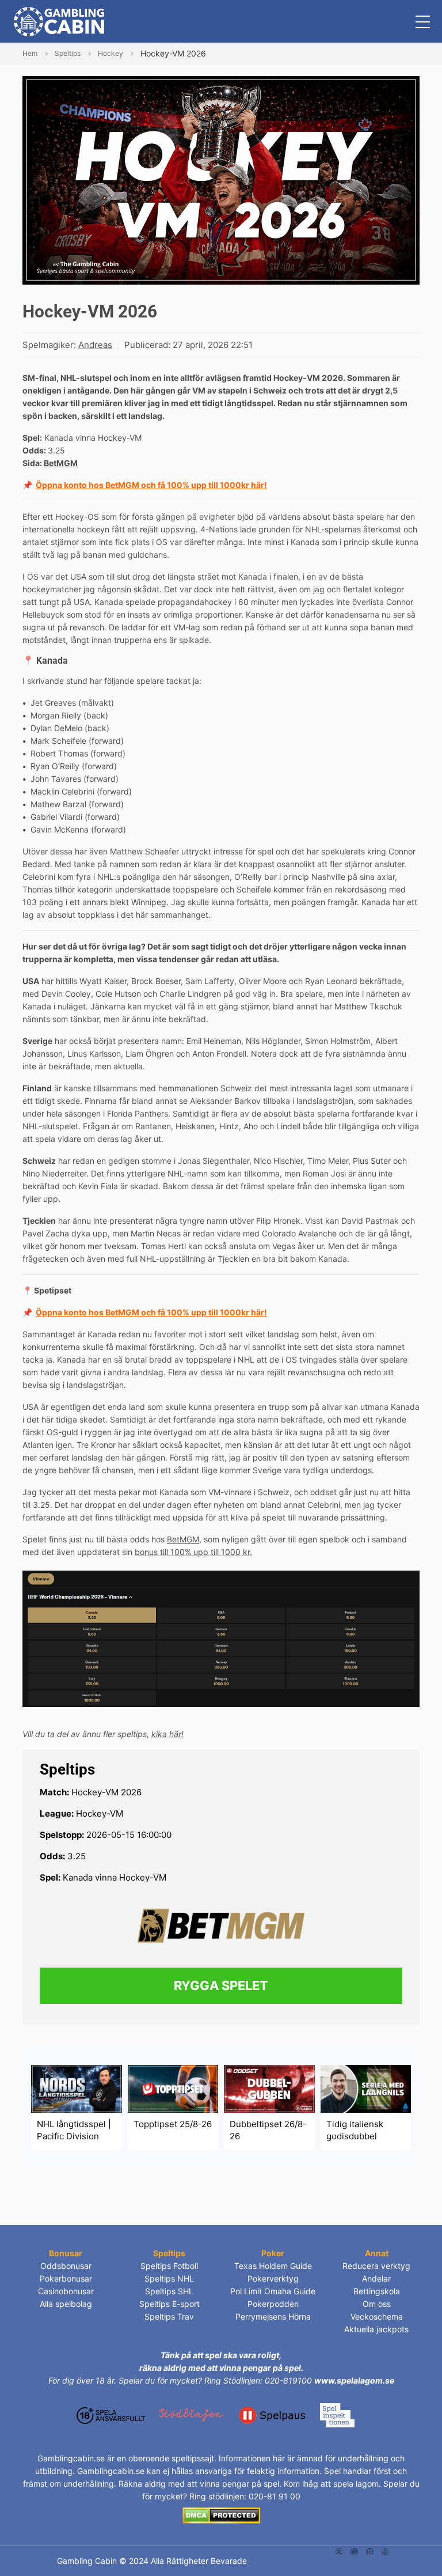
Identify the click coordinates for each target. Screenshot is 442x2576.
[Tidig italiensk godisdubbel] (366, 2088)
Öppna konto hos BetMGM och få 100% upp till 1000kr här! (151, 485)
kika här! (167, 1734)
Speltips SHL (169, 2291)
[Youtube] (370, 2551)
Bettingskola (377, 2291)
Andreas (95, 345)
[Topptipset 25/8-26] (173, 2088)
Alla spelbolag (66, 2304)
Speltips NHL (169, 2278)
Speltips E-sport (169, 2304)
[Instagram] (354, 2551)
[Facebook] (385, 2551)
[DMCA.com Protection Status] (221, 2515)
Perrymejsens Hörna (273, 2316)
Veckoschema (377, 2316)
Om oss (377, 2304)
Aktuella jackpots (376, 2329)
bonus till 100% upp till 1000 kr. (193, 1552)
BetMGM (61, 463)
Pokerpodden (273, 2304)
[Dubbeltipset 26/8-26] (269, 2088)
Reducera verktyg (376, 2266)
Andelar (376, 2278)
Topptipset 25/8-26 (173, 2124)
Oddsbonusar (66, 2266)
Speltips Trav (169, 2316)
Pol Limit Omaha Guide (273, 2291)
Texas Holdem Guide (273, 2266)
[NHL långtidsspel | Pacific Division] (77, 2088)
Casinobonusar (66, 2291)
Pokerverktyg (273, 2278)
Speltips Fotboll (169, 2266)
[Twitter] (339, 2551)
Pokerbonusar (66, 2278)
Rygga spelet (221, 1985)
